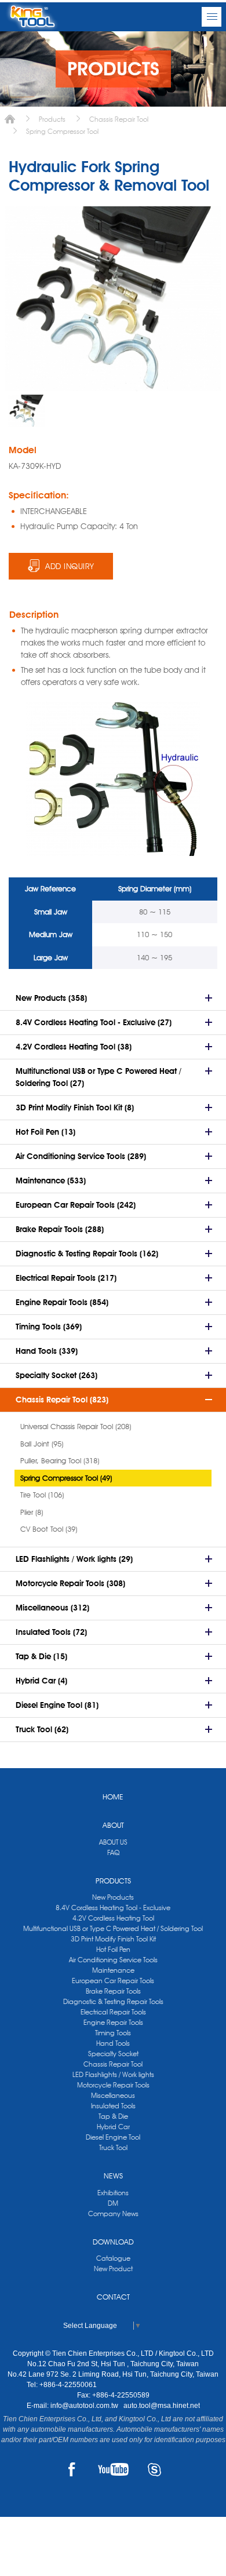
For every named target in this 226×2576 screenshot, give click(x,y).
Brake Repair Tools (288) (60, 1229)
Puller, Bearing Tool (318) (60, 1460)
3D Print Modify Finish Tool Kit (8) (75, 1107)
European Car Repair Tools (113, 1981)
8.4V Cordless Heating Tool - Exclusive (113, 1908)
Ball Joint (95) (42, 1444)
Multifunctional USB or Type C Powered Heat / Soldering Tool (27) (99, 1077)
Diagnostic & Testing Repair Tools (113, 2001)
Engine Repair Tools (113, 2022)
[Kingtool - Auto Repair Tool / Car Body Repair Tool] (32, 17)
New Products (113, 1897)
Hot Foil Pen (113, 1949)
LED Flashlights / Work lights (113, 2074)
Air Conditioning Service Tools (113, 1960)
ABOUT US (113, 1842)
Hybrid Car (113, 2127)
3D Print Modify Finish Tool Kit (113, 1939)
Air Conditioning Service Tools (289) (81, 1156)
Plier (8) (32, 1512)
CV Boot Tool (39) (49, 1529)
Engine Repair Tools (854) (62, 1302)
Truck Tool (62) (42, 1729)
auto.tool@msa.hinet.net (162, 2406)
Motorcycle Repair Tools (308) (70, 1583)
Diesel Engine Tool (113, 2137)
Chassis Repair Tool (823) (62, 1400)
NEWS (113, 2176)
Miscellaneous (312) (52, 1608)
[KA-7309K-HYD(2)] (26, 411)
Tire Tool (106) (42, 1495)
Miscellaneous (113, 2095)
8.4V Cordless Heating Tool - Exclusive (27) (94, 1022)
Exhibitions (113, 2193)
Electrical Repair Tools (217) (66, 1278)
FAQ (113, 1852)
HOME (113, 1797)
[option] (26, 411)
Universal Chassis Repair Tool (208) (76, 1426)
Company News (113, 2214)
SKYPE (154, 2469)
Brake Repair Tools (113, 1991)
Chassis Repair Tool (119, 119)
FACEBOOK (72, 2469)
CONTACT (113, 2297)
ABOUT (113, 1825)
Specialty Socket (113, 2054)
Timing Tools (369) (49, 1327)
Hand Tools (113, 2043)
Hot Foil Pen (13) (45, 1132)
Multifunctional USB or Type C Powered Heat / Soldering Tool (113, 1928)
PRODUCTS (113, 1881)
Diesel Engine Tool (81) (57, 1705)
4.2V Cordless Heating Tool (113, 1918)
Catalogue (113, 2258)
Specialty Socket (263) (57, 1375)
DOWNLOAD (113, 2242)
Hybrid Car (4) (41, 1681)
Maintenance (113, 1970)
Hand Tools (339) (47, 1351)
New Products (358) (51, 998)
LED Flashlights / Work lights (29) (74, 1559)
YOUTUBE (113, 2469)
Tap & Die (113, 2116)
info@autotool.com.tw (85, 2406)
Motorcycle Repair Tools (113, 2085)
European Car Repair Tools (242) (76, 1205)
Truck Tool (113, 2147)
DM (113, 2203)
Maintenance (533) (51, 1180)
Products (52, 119)
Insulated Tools (113, 2106)
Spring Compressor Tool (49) (66, 1478)
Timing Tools (113, 2033)
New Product (113, 2269)
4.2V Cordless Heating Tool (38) (74, 1047)
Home (10, 119)
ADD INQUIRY (70, 566)
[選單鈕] (212, 17)
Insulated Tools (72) (51, 1632)
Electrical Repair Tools (113, 2012)
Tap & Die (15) (41, 1656)
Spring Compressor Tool (62, 131)
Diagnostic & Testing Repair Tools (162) (87, 1254)
